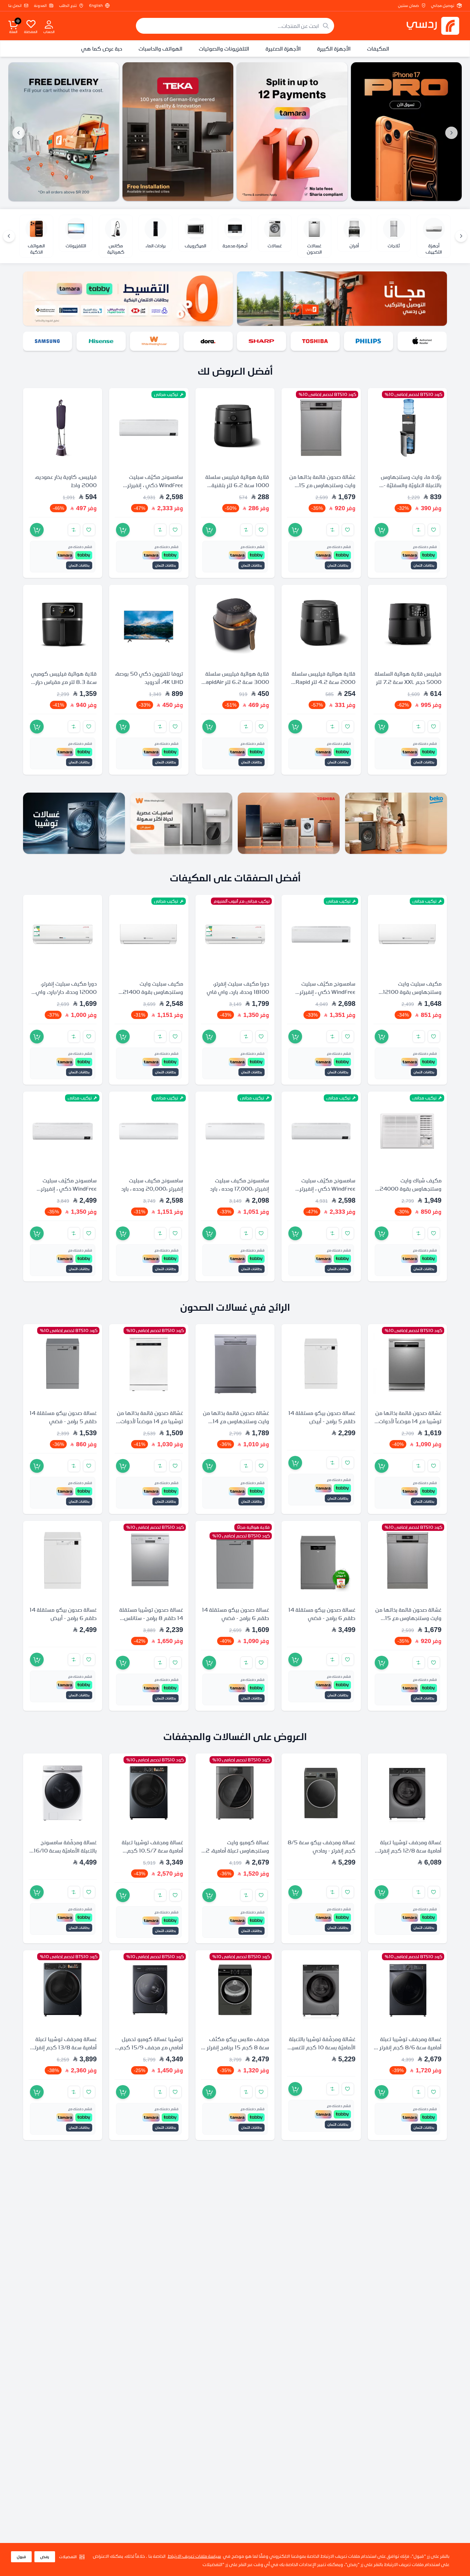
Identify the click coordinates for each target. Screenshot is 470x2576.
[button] (72, 2557)
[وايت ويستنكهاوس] (181, 823)
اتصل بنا (15, 6)
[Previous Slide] (451, 133)
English (96, 6)
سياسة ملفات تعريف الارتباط (194, 2556)
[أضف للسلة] (382, 530)
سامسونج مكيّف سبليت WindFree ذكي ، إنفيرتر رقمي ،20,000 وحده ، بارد (325, 992)
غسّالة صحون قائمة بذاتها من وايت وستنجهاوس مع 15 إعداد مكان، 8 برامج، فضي (322, 485)
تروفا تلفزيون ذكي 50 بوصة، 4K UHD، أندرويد (149, 678)
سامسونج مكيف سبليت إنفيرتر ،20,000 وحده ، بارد (152, 1185)
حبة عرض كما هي (102, 49)
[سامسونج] (101, 341)
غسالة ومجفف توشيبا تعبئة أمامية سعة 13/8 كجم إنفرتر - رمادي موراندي (63, 2047)
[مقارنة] (419, 530)
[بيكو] (48, 341)
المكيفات (378, 49)
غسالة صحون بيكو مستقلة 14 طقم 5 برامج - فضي (63, 1417)
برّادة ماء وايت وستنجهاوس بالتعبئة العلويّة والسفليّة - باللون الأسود (411, 485)
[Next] (9, 236)
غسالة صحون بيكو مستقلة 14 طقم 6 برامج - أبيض (63, 1614)
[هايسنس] (155, 341)
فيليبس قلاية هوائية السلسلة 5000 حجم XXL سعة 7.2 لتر (408, 678)
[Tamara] (292, 132)
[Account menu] (49, 24)
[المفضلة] (31, 24)
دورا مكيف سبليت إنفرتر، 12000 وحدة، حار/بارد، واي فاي (66, 992)
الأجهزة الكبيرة (334, 49)
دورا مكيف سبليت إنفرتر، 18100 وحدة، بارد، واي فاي (238, 988)
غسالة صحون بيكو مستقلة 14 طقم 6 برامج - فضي (322, 1614)
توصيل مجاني (443, 6)
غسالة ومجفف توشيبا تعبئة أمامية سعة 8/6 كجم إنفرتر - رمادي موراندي (409, 2047)
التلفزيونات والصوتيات (224, 49)
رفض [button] (45, 2557)
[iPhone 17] (406, 132)
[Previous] (461, 236)
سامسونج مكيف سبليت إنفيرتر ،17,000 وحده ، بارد (239, 1185)
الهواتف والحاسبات (161, 49)
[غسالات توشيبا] (74, 823)
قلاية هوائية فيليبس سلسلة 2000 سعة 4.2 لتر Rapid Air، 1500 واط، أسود (324, 682)
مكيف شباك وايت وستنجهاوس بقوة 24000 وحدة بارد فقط (410, 1189)
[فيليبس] (422, 341)
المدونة (40, 6)
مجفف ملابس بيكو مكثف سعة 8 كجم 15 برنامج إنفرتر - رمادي (236, 2047)
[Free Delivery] (64, 132)
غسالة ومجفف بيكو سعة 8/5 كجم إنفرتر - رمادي (322, 1846)
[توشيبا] (369, 341)
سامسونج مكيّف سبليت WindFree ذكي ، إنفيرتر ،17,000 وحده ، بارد (155, 485)
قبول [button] (21, 2557)
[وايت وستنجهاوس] (208, 341)
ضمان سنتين (408, 6)
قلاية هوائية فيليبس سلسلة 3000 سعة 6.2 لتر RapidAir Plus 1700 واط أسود (236, 682)
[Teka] (178, 132)
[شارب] (315, 341)
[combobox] (235, 26)
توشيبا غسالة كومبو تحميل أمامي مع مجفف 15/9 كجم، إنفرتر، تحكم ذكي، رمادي (151, 2047)
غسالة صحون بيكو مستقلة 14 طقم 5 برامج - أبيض (322, 1417)
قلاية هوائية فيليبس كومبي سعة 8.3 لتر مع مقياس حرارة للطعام (64, 682)
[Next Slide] (19, 133)
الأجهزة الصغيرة (283, 49)
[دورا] (262, 341)
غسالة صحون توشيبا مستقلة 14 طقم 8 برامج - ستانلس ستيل (151, 1618)
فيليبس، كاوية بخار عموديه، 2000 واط (66, 481)
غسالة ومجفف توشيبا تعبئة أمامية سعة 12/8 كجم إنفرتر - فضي (408, 1850)
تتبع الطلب (68, 6)
